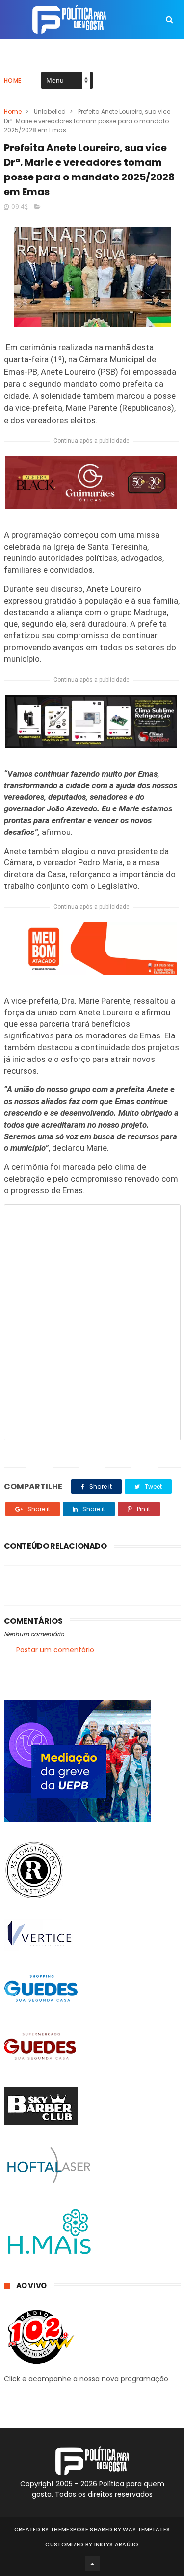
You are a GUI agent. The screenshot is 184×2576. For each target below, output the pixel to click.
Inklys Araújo (117, 2544)
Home (13, 81)
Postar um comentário (55, 1650)
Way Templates (146, 2529)
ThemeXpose (69, 2529)
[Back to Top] (92, 2564)
